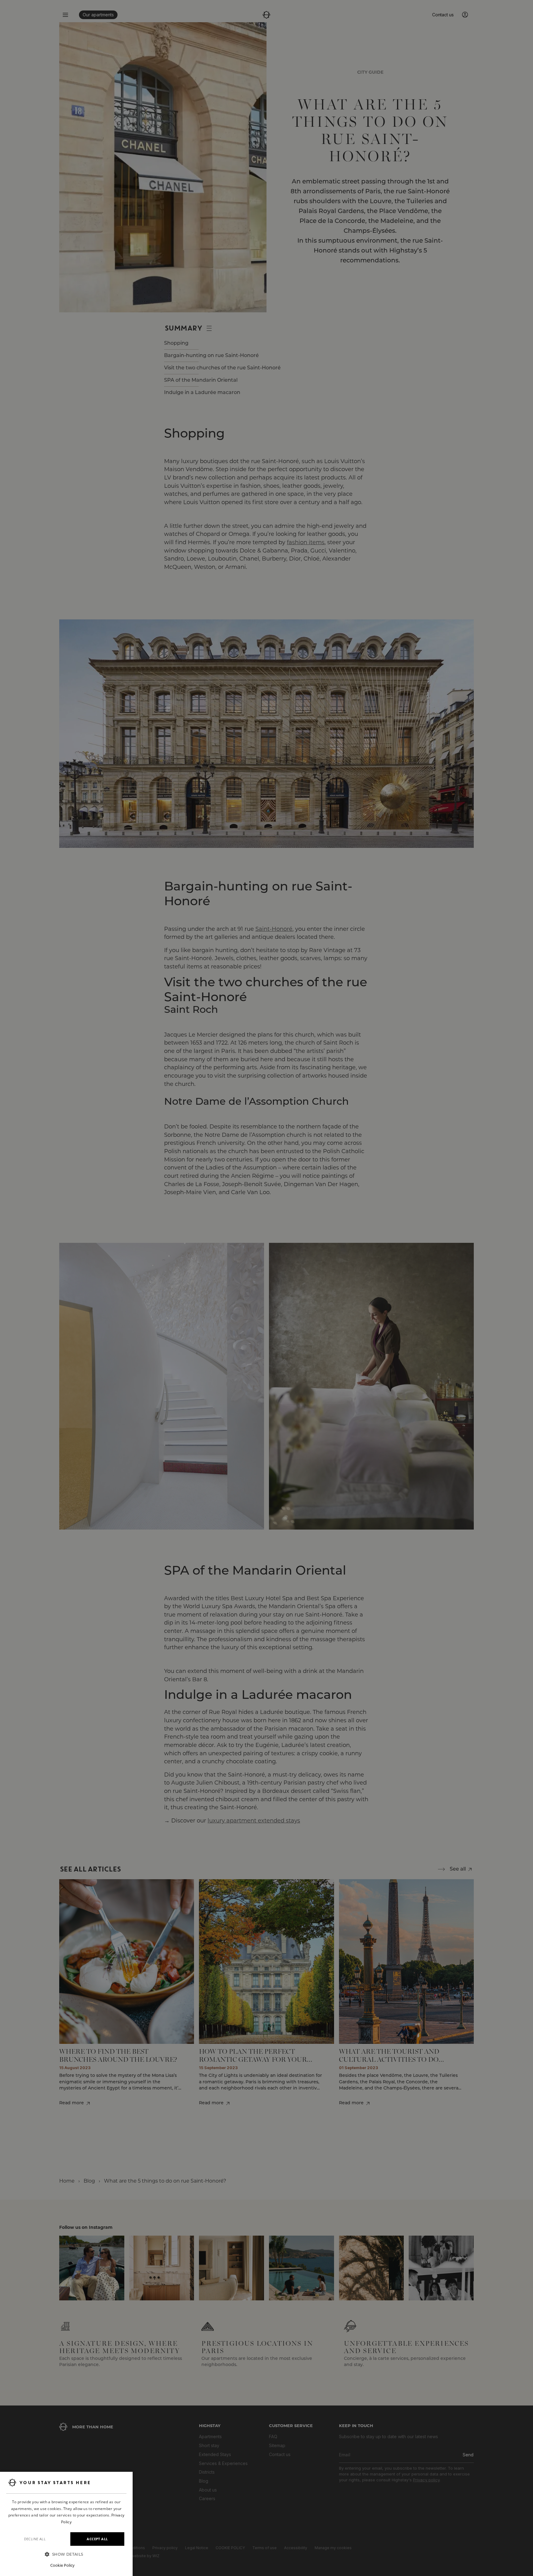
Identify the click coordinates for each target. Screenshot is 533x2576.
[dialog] (66, 2524)
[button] (66, 2554)
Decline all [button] (35, 2539)
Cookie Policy (62, 2565)
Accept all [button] (97, 2539)
